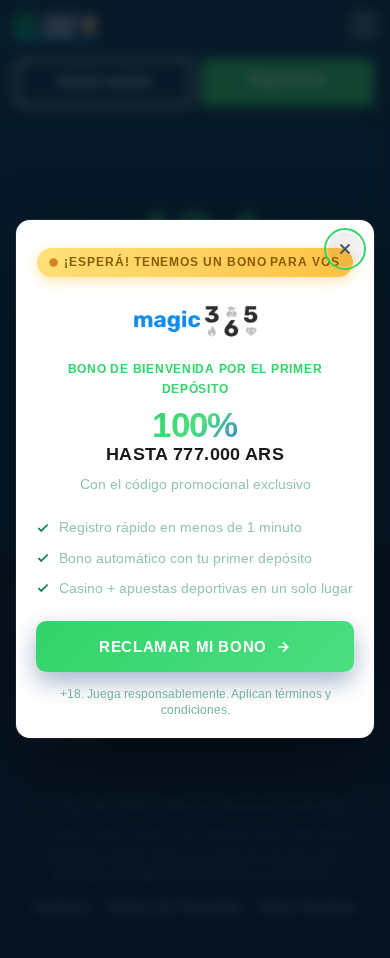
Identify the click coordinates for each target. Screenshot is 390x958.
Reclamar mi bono (183, 646)
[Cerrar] (345, 249)
